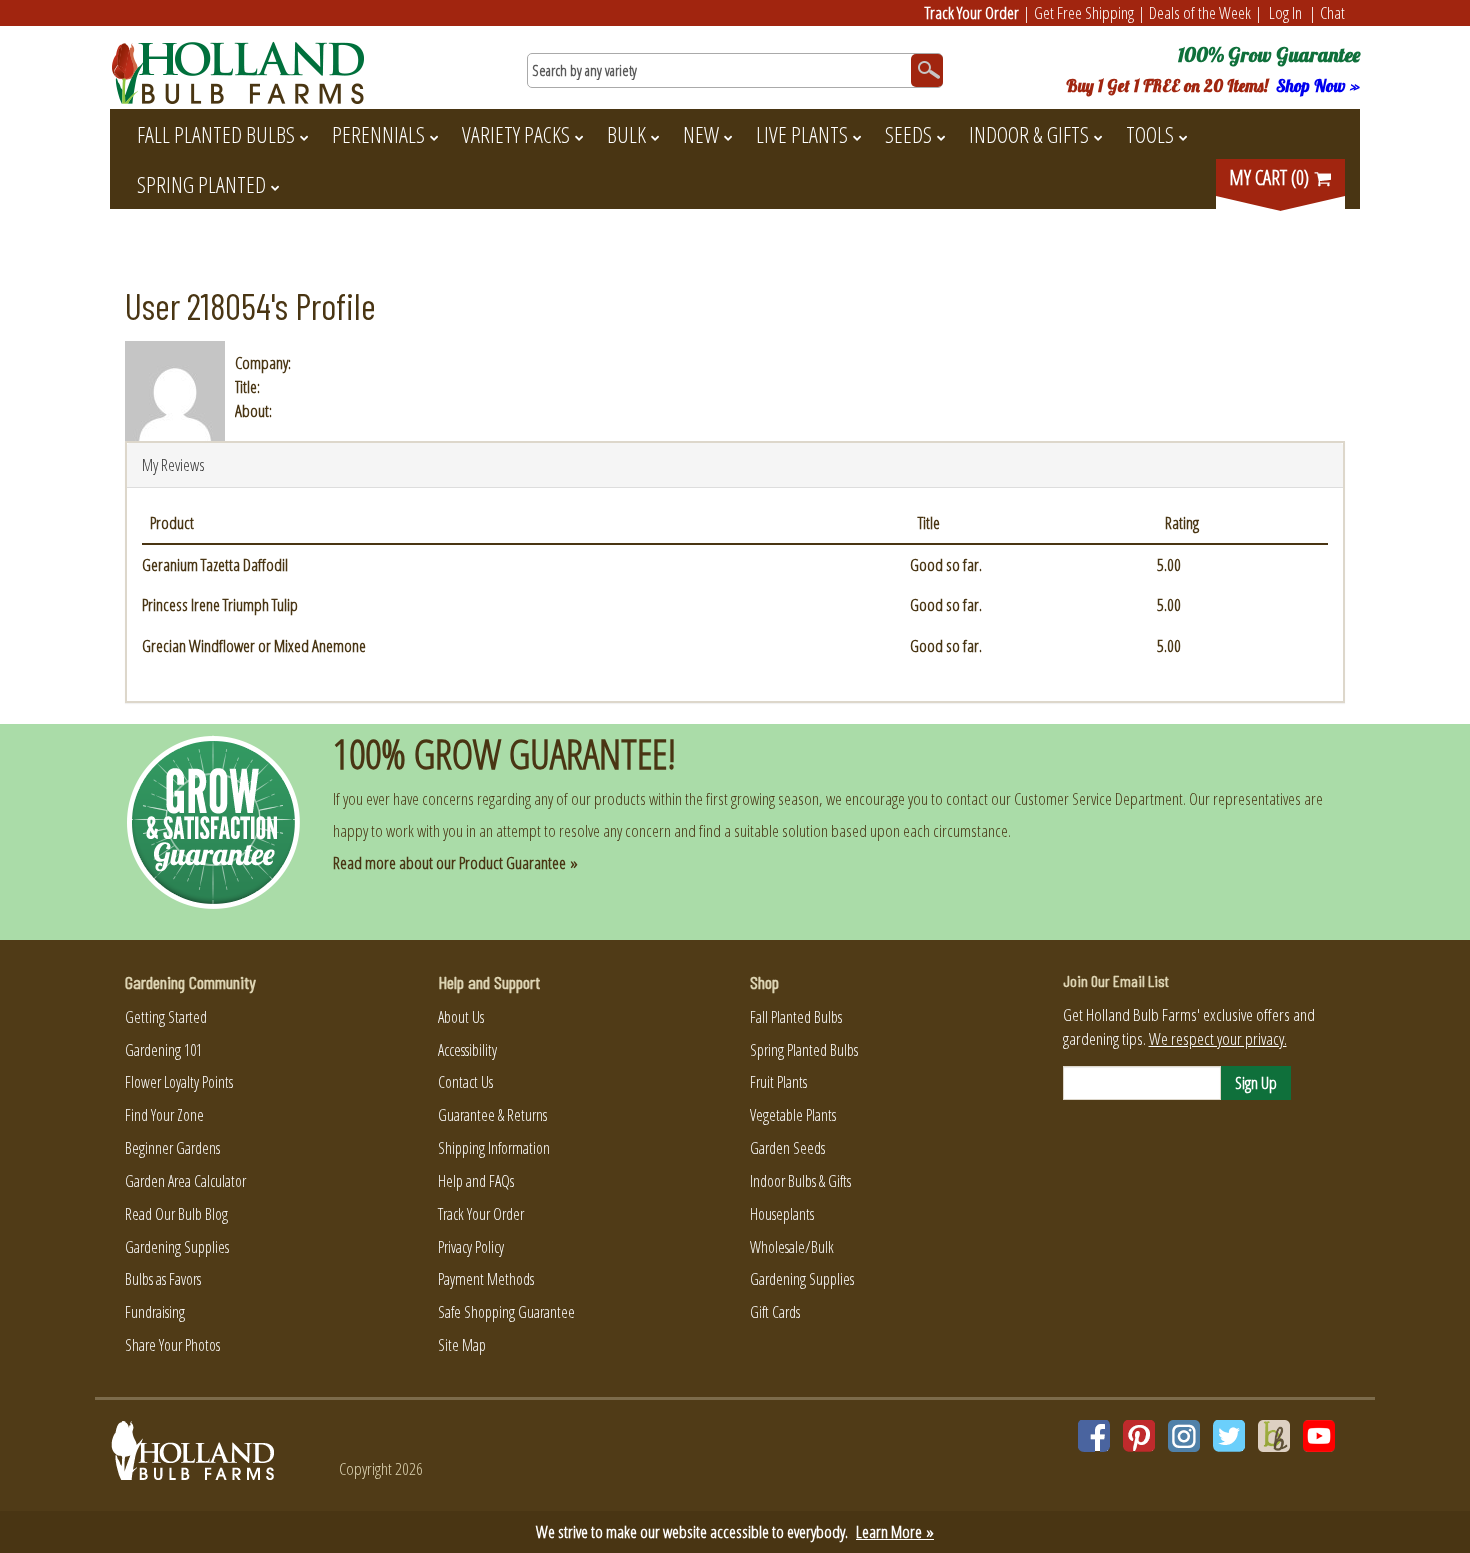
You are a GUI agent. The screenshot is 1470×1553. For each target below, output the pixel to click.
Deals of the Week (1200, 12)
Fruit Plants (778, 1082)
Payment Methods (486, 1279)
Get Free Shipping (1084, 12)
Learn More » (895, 1531)
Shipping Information (494, 1148)
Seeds (908, 134)
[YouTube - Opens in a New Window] (1319, 1436)
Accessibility (467, 1050)
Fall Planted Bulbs (216, 134)
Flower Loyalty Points (179, 1082)
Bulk (626, 134)
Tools (1150, 134)
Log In (1285, 12)
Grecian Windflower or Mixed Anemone (254, 645)
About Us (461, 1017)
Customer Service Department (1098, 798)
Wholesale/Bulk (792, 1247)
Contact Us (465, 1082)
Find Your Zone (164, 1115)
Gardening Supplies (177, 1247)
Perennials (378, 134)
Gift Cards (775, 1312)
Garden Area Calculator (185, 1181)
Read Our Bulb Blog (176, 1214)
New (701, 134)
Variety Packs (516, 134)
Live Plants (802, 134)
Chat (1332, 12)
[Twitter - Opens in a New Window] (1229, 1436)
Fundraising (155, 1312)
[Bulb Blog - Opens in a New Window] (1274, 1436)
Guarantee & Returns (492, 1115)
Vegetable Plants (793, 1115)
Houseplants (782, 1214)
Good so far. (946, 564)
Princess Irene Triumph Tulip (220, 604)
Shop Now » (1318, 85)
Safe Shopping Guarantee (506, 1312)
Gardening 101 (163, 1050)
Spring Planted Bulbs (804, 1050)
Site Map (462, 1345)
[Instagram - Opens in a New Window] (1184, 1436)
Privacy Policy (471, 1247)
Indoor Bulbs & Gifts (800, 1181)
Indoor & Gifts (1029, 134)
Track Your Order (972, 12)
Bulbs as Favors (163, 1279)
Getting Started (166, 1017)
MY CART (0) (1271, 177)
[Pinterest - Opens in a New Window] (1139, 1436)
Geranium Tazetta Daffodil (215, 564)
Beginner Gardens (172, 1148)
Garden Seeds (787, 1148)
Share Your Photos (172, 1345)
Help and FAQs (476, 1181)
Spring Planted (201, 184)
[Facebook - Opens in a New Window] (1094, 1436)
